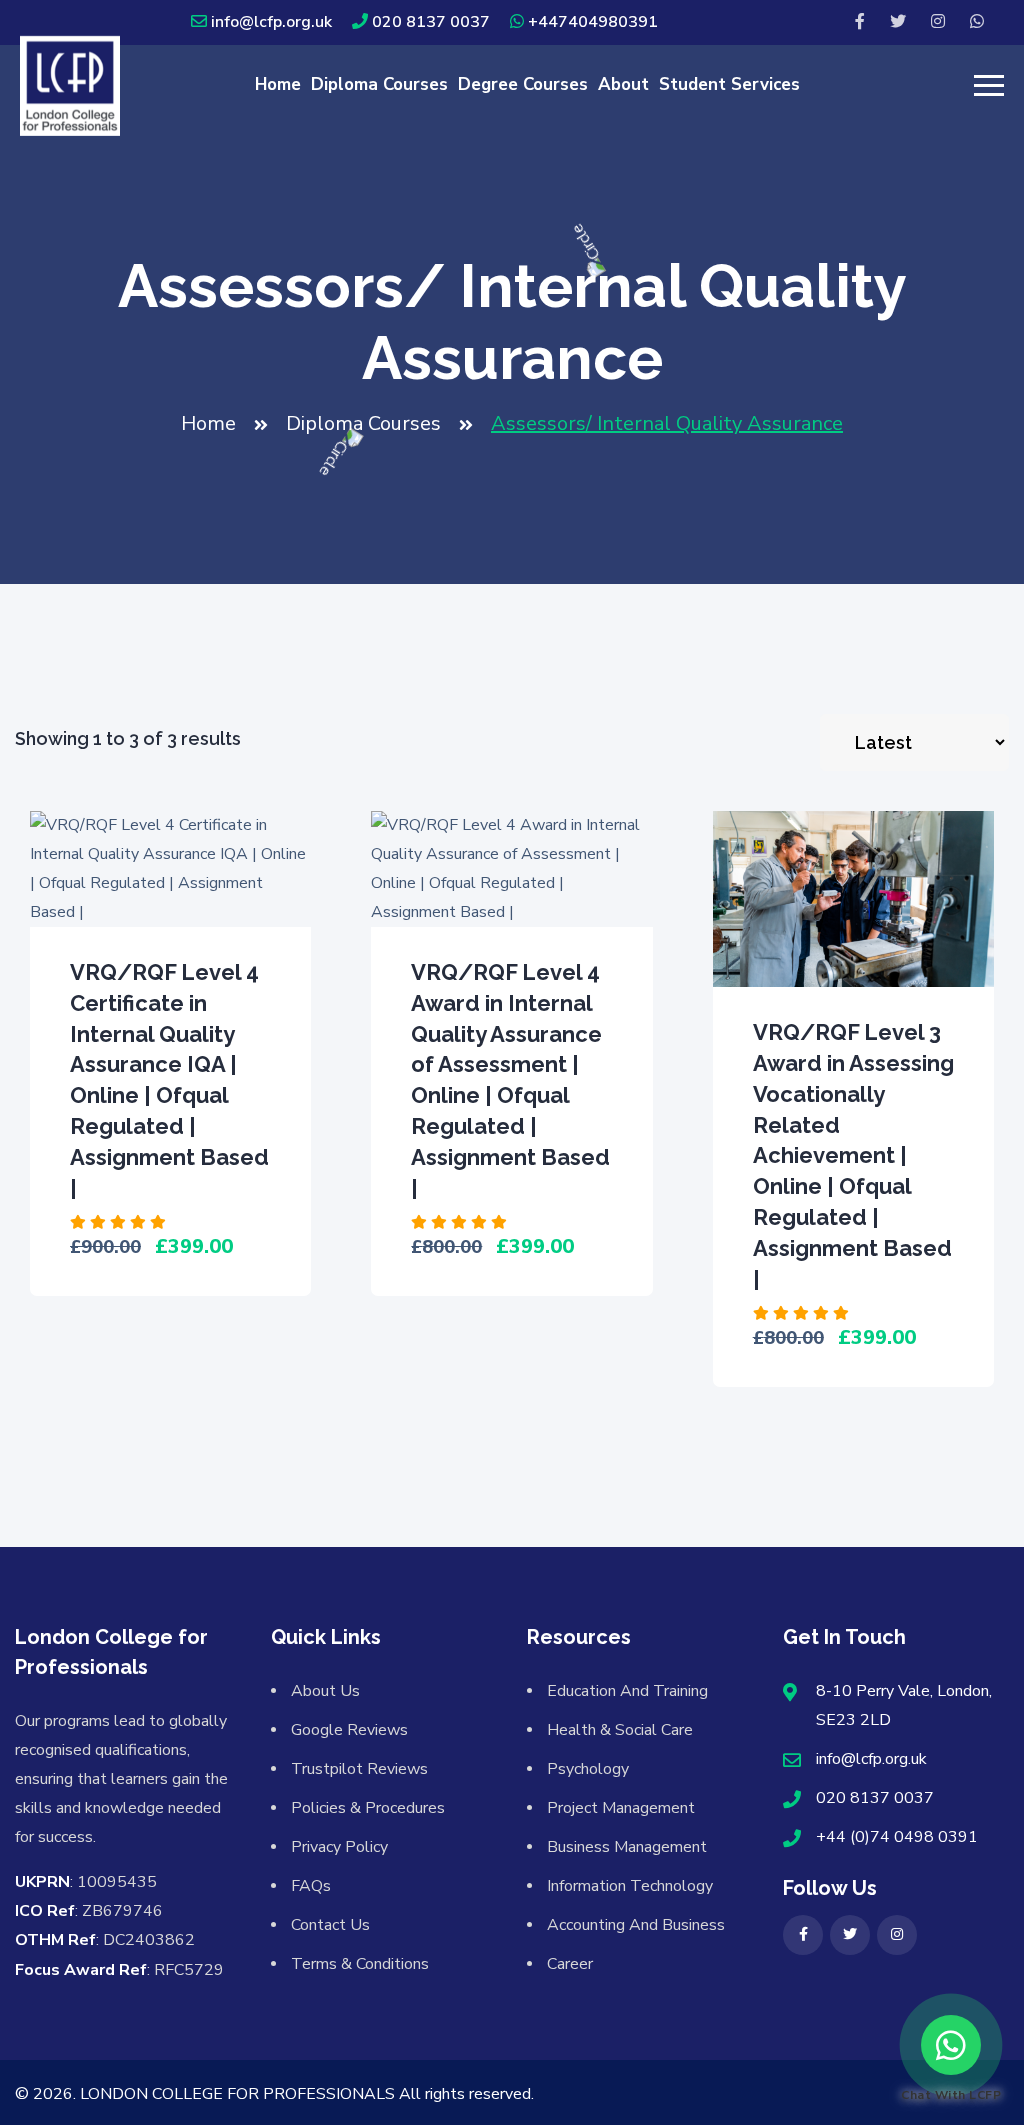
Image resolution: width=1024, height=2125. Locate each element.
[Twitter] (898, 22)
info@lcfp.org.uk (271, 22)
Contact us (330, 1925)
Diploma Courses (379, 84)
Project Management (621, 1808)
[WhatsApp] (977, 22)
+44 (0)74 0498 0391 (897, 1837)
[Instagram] (938, 22)
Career (570, 1964)
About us (325, 1691)
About (623, 84)
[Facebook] (860, 22)
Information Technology (630, 1886)
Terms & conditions (360, 1964)
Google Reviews (349, 1730)
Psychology (588, 1769)
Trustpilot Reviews (359, 1769)
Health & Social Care (620, 1730)
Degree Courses (523, 84)
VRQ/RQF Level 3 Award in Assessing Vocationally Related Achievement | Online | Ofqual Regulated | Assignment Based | (853, 1155)
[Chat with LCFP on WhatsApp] (951, 2045)
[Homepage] (70, 84)
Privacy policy (339, 1847)
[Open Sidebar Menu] (986, 85)
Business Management (627, 1847)
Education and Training (627, 1691)
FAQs (311, 1886)
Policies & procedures (368, 1808)
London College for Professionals (237, 2094)
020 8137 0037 (431, 22)
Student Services (729, 84)
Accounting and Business (636, 1925)
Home (278, 84)
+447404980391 (593, 22)
